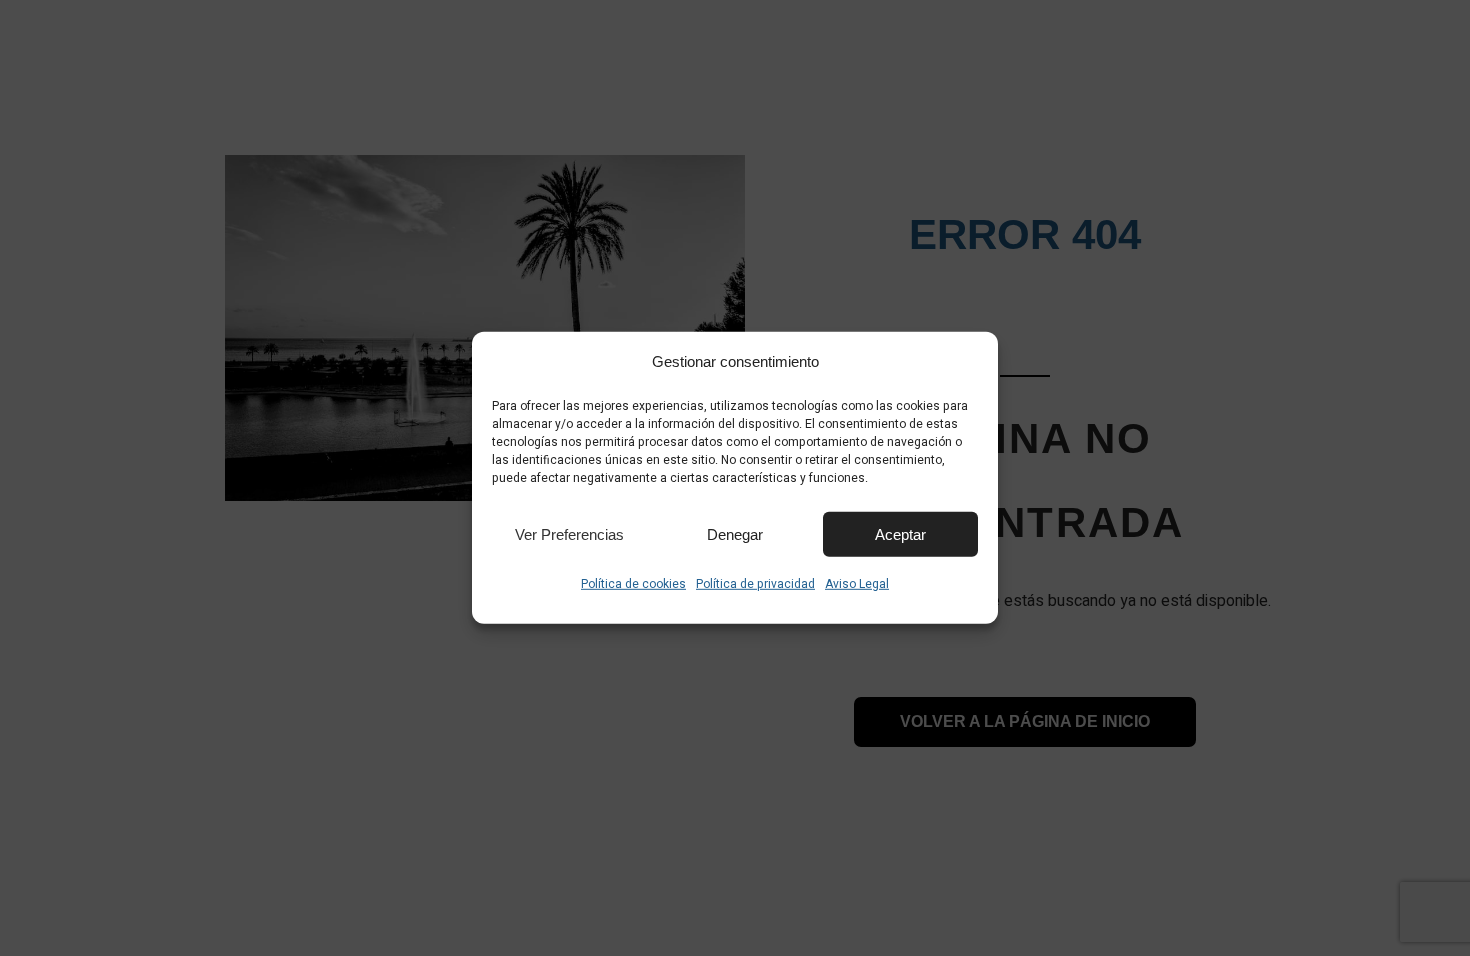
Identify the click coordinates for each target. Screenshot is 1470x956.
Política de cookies (633, 584)
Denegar (735, 533)
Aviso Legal (857, 584)
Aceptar (900, 533)
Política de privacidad (755, 584)
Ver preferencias (569, 533)
